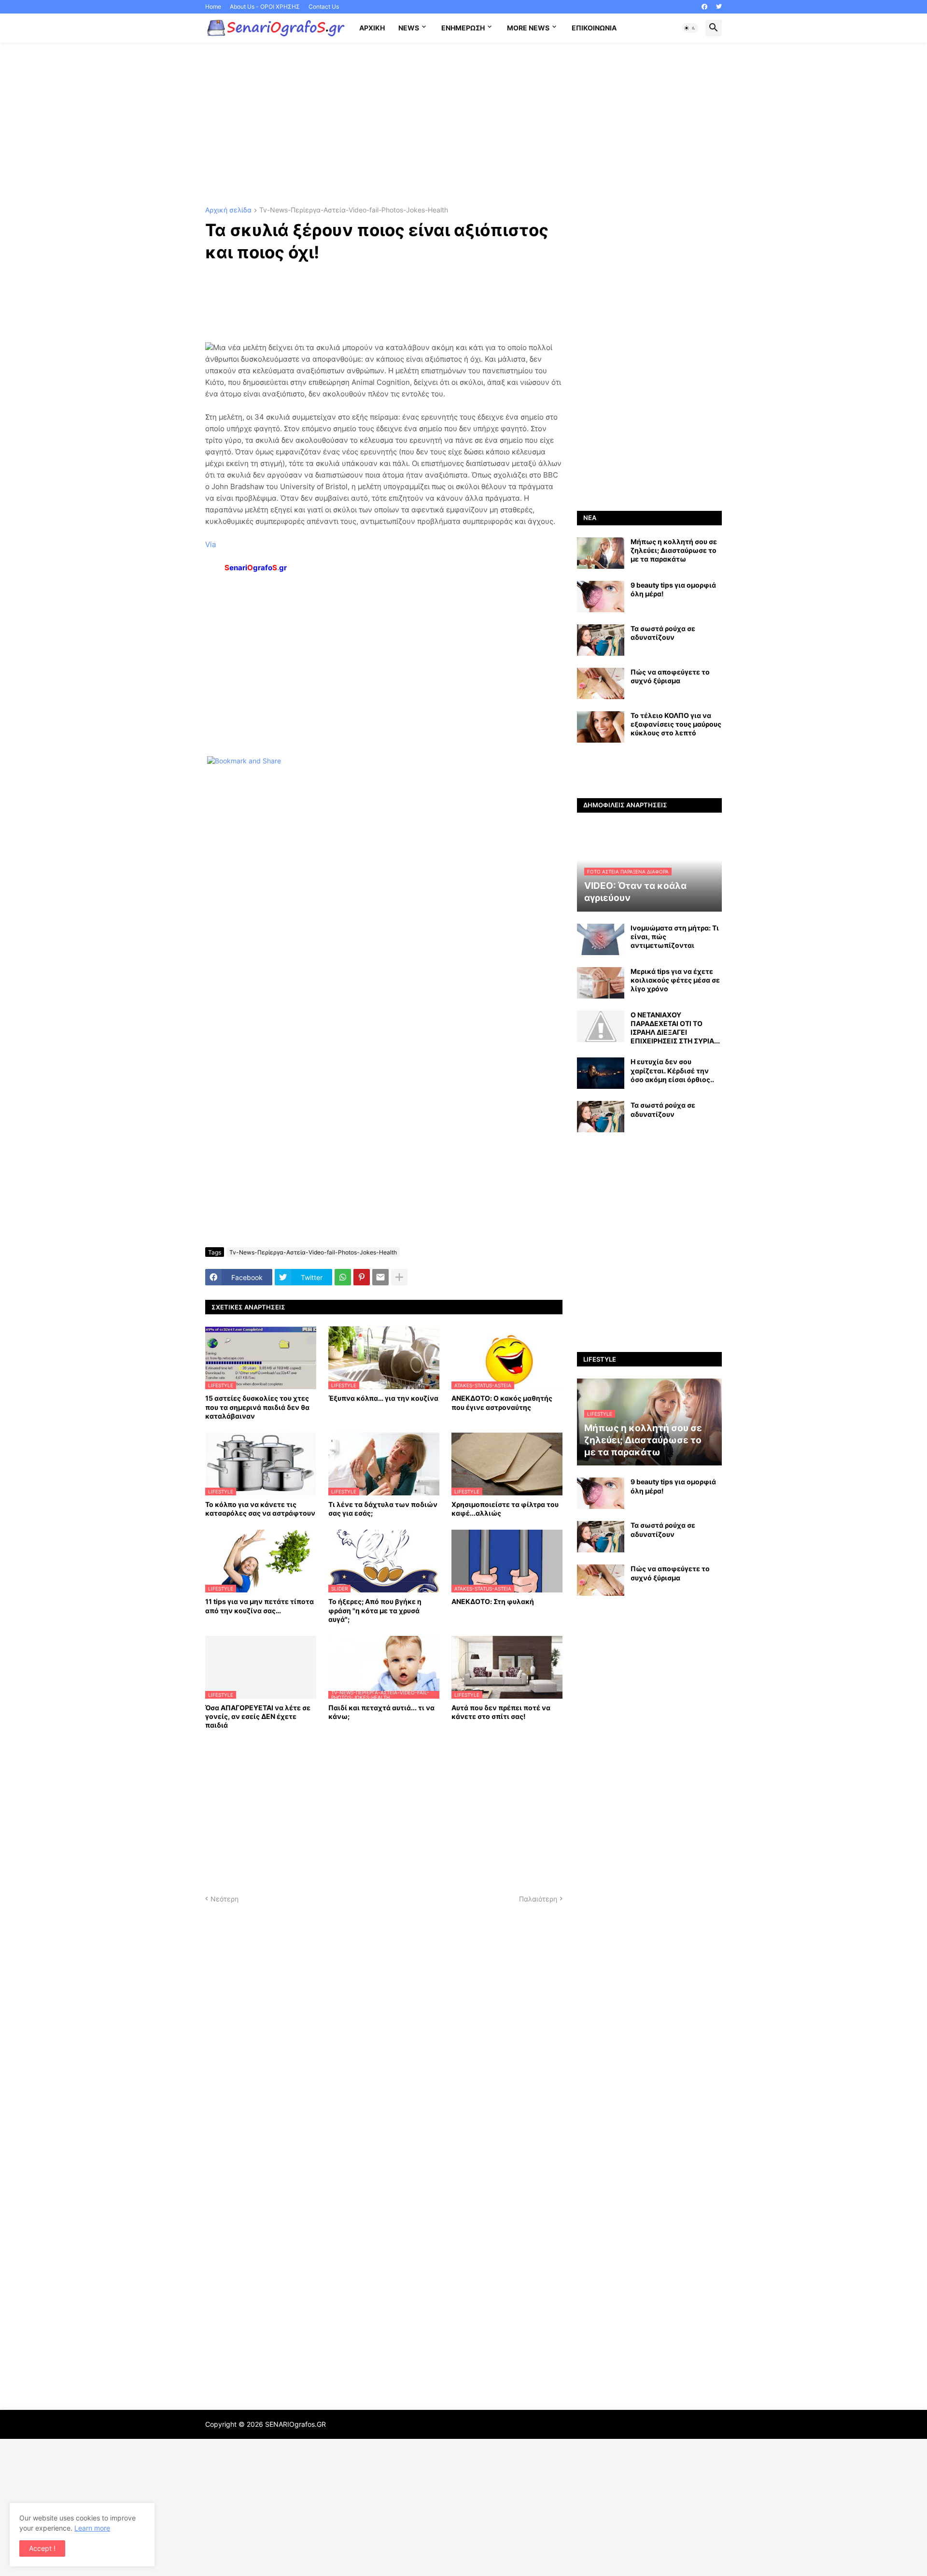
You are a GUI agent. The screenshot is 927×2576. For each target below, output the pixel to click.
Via (211, 544)
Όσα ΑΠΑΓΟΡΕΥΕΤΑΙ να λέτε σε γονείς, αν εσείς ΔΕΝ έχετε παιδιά (258, 1716)
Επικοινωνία (594, 28)
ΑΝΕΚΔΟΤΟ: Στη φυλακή (493, 1601)
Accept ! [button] (42, 2548)
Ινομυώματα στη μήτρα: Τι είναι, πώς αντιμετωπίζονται (675, 936)
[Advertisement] (463, 125)
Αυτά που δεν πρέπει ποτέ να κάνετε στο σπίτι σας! (501, 1712)
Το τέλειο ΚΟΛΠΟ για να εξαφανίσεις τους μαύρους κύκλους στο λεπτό (676, 724)
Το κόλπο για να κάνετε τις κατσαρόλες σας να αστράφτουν (260, 1509)
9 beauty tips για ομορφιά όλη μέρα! (673, 589)
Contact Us (324, 7)
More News (528, 28)
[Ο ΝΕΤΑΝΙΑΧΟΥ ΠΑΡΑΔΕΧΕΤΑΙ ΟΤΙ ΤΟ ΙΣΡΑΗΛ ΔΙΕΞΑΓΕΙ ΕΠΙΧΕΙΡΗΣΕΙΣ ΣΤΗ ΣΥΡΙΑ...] (601, 1026)
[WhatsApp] (343, 1277)
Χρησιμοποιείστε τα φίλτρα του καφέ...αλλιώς (505, 1509)
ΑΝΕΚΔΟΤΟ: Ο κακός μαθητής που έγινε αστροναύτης (502, 1402)
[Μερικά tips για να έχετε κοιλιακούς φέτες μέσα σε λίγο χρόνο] (601, 983)
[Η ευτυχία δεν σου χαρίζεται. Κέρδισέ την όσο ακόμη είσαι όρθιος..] (601, 1073)
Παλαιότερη (538, 1899)
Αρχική (372, 28)
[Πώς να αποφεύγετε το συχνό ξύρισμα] (601, 683)
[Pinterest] (362, 1277)
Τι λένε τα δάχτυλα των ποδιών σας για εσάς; (383, 1509)
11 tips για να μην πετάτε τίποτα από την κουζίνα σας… (260, 1606)
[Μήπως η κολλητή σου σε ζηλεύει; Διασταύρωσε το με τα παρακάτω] (601, 553)
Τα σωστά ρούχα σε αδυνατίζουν (663, 633)
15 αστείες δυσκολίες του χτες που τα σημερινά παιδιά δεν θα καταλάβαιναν (257, 1407)
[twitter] (719, 7)
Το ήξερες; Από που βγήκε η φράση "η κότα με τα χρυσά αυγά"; (375, 1610)
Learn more (92, 2528)
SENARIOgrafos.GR (295, 2424)
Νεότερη (225, 1899)
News (409, 28)
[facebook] (704, 7)
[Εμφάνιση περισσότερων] (399, 1277)
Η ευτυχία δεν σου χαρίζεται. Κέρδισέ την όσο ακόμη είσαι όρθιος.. (672, 1070)
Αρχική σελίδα (228, 210)
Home (213, 7)
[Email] (380, 1277)
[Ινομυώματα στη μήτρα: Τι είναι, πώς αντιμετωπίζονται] (601, 939)
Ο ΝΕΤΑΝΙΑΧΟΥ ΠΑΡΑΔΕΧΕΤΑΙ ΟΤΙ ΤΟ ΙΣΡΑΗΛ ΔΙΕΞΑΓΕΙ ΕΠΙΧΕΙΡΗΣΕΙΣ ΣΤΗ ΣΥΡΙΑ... (675, 1028)
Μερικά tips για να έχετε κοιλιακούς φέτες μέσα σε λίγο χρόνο (675, 980)
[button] (690, 28)
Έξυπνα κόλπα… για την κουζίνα (383, 1398)
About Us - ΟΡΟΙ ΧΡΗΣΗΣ (265, 7)
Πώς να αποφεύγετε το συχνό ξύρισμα (670, 676)
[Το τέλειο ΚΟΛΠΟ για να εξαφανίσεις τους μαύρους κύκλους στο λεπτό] (601, 727)
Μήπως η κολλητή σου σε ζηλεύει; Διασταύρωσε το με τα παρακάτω (674, 550)
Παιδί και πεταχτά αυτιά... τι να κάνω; (381, 1712)
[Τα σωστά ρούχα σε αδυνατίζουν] (601, 640)
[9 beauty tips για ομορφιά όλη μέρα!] (601, 597)
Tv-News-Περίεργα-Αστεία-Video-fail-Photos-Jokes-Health (354, 210)
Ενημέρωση (463, 28)
